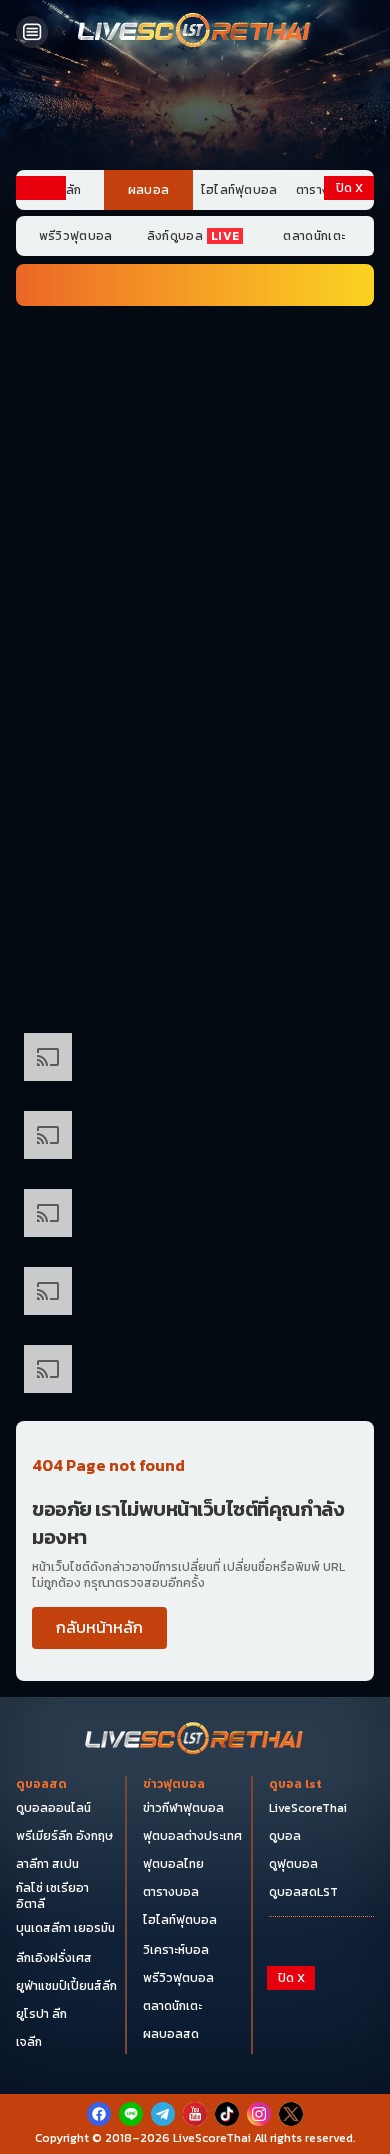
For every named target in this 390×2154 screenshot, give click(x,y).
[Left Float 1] (41, 287)
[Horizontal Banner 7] (195, 827)
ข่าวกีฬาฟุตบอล (183, 1808)
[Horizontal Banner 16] (195, 1295)
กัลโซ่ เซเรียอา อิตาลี (52, 1896)
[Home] (195, 32)
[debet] (195, 2009)
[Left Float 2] (41, 458)
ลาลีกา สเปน (47, 1864)
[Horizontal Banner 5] (195, 671)
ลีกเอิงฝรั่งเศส (54, 1958)
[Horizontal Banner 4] (195, 593)
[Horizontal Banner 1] (195, 358)
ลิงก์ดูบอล (193, 236)
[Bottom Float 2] (195, 2076)
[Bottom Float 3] (195, 2042)
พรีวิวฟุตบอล (76, 236)
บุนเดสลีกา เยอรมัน (65, 1928)
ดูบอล (285, 1836)
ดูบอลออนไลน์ (53, 1808)
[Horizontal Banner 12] (195, 1139)
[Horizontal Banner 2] (195, 436)
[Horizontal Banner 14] (195, 1217)
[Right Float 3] (349, 628)
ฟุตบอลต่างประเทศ (192, 1836)
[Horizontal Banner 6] (195, 749)
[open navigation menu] (32, 32)
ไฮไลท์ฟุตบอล (239, 190)
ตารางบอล (171, 1892)
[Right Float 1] (349, 287)
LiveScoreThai (308, 1808)
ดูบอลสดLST (303, 1892)
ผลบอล (149, 190)
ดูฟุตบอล (293, 1864)
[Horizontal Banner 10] (195, 1061)
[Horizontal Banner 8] (195, 905)
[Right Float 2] (349, 458)
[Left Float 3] (41, 628)
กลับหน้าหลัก (99, 1627)
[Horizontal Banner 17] (195, 1373)
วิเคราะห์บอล (176, 1950)
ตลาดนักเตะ (314, 236)
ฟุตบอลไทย (173, 1864)
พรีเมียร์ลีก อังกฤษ (64, 1836)
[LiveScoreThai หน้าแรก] (195, 1740)
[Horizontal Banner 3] (195, 515)
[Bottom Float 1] (195, 2124)
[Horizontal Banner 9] (195, 983)
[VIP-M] (195, 113)
